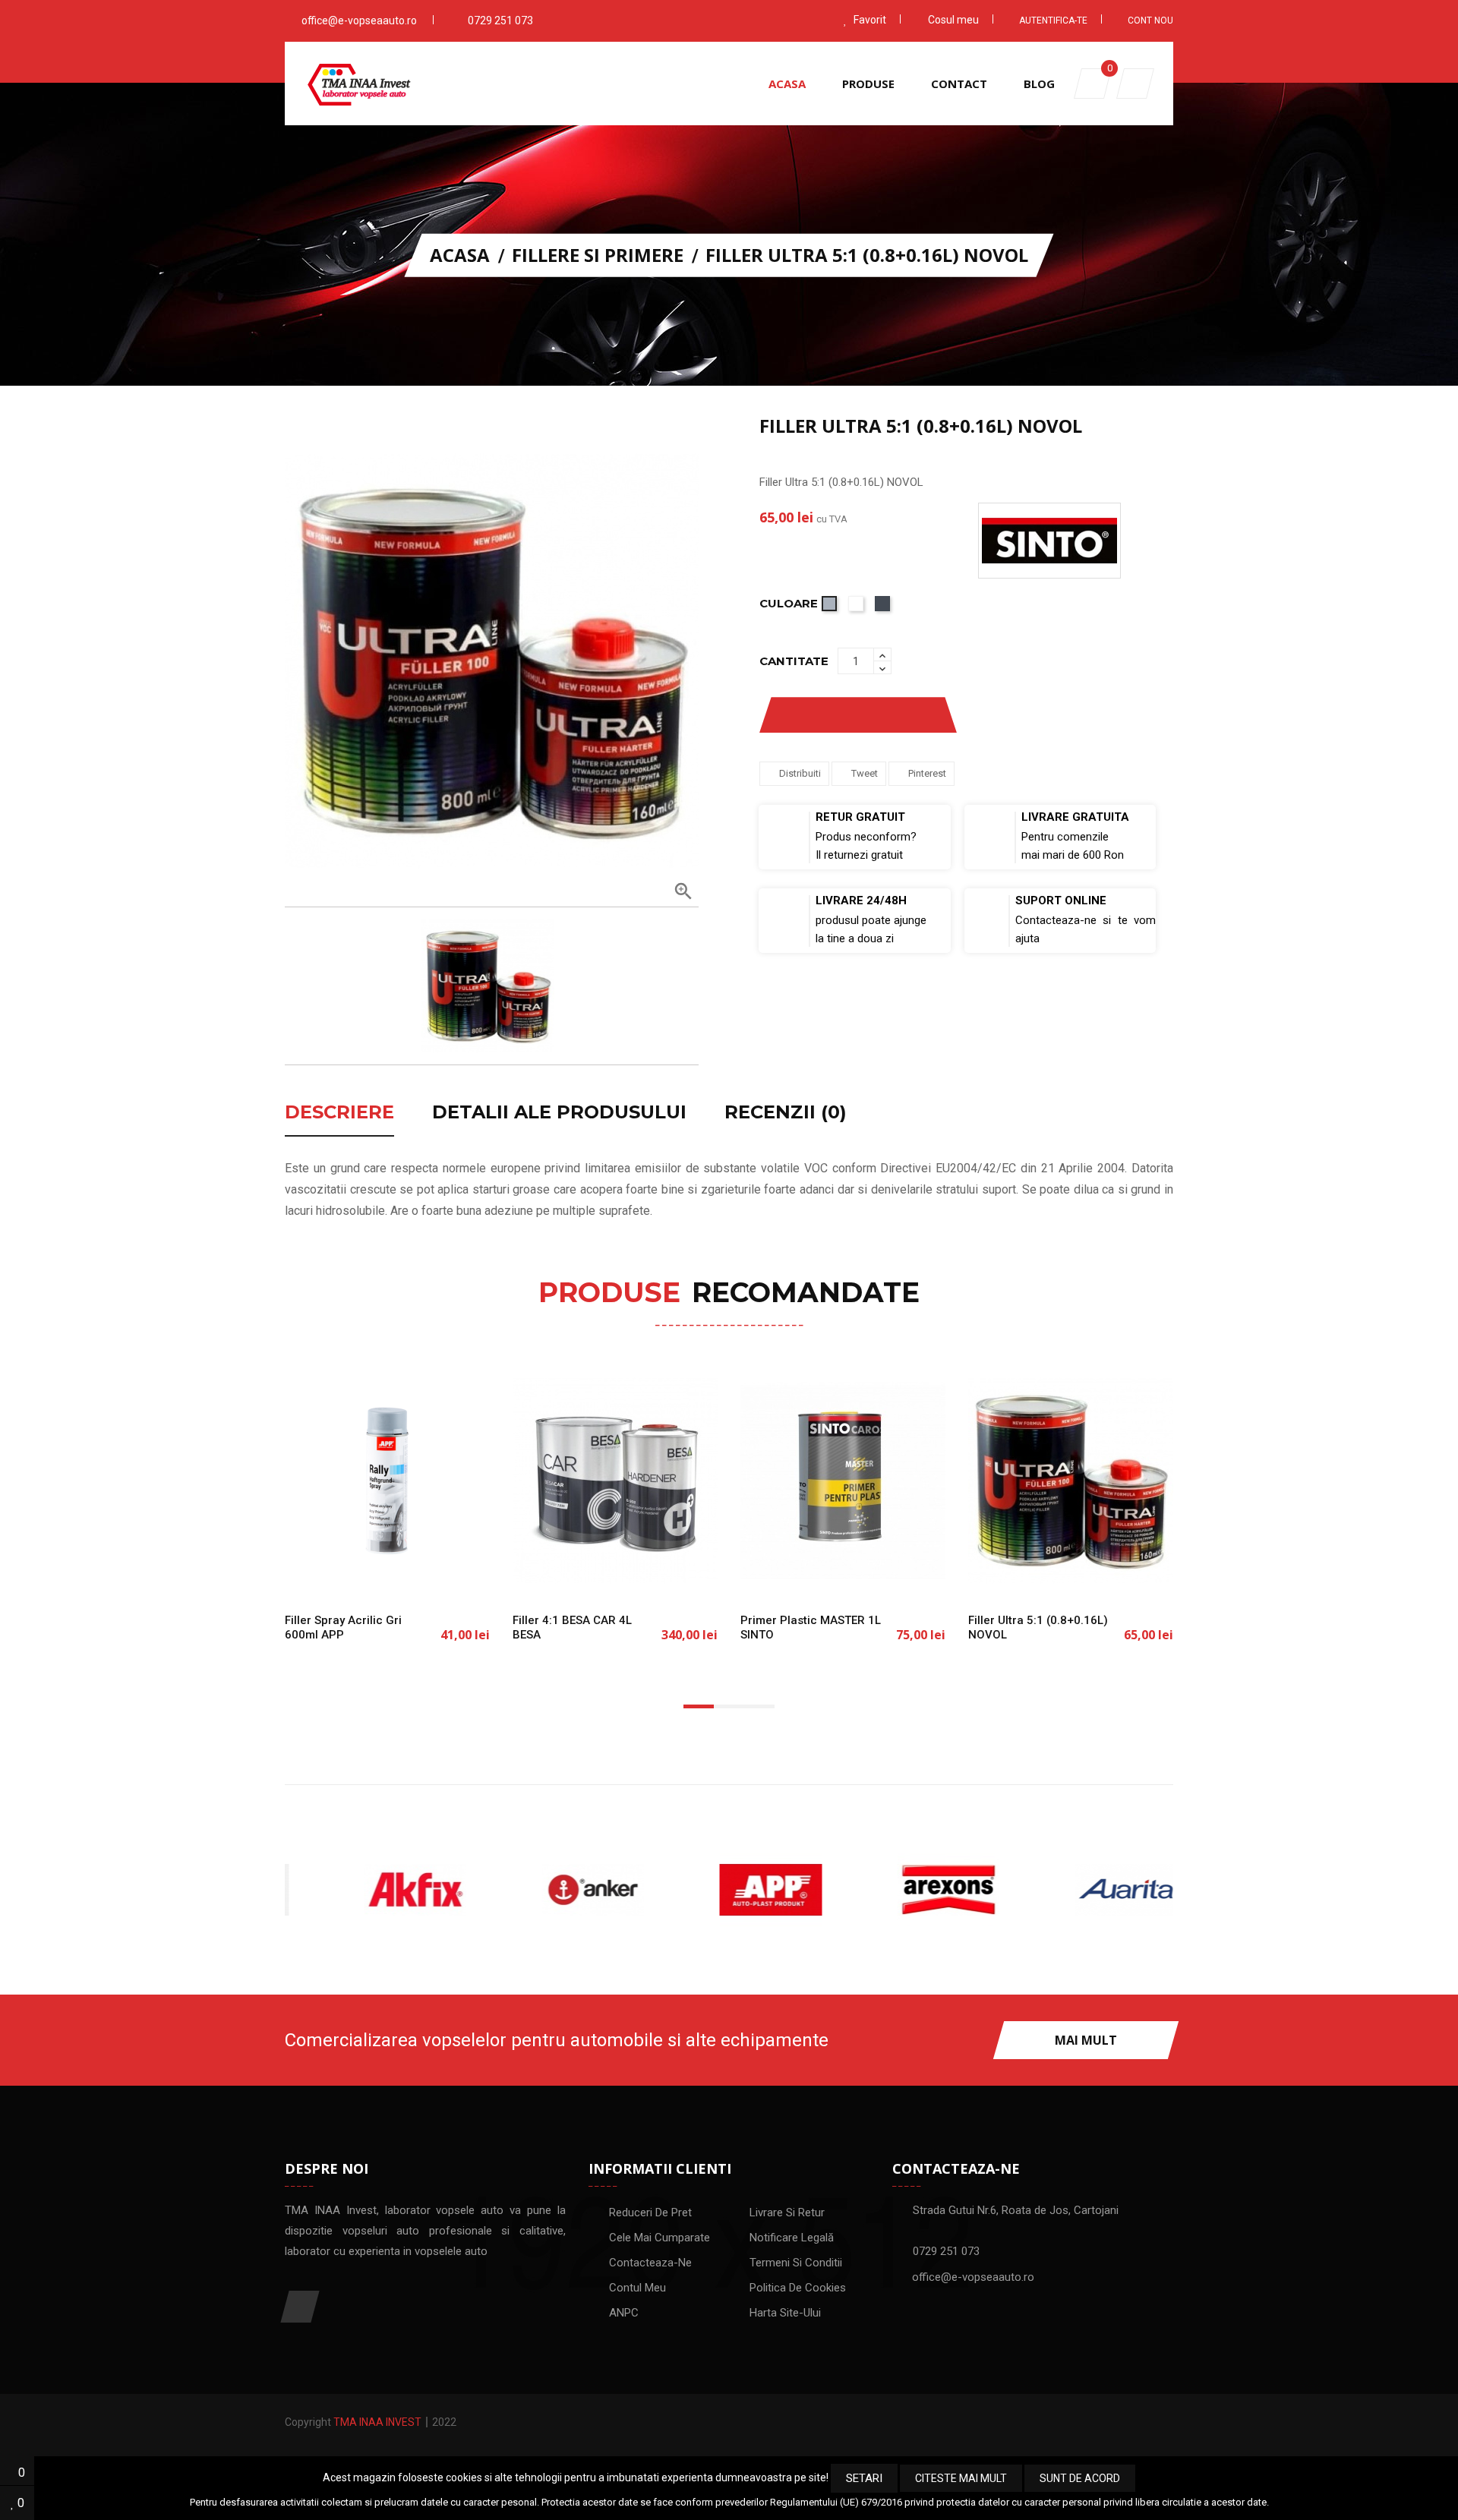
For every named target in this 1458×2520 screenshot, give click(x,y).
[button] (1135, 84)
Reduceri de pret (650, 2212)
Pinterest (927, 773)
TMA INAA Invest (377, 2422)
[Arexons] (907, 1890)
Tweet (865, 773)
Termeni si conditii (796, 2263)
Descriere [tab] (339, 1113)
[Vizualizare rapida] (437, 1575)
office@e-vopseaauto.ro (359, 21)
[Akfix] (374, 1890)
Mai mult (1086, 2040)
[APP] (729, 1890)
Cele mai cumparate (660, 2238)
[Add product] (914, 715)
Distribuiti (800, 773)
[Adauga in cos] (338, 1575)
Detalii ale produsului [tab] (559, 1113)
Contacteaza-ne (650, 2263)
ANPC (624, 2313)
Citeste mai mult (961, 2478)
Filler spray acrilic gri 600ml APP (343, 1627)
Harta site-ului (785, 2313)
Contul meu (637, 2288)
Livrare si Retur (787, 2212)
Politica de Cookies (798, 2288)
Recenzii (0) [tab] (786, 1113)
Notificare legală (792, 2238)
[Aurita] (1084, 1890)
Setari (864, 2478)
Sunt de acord (1080, 2478)
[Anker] (551, 1890)
